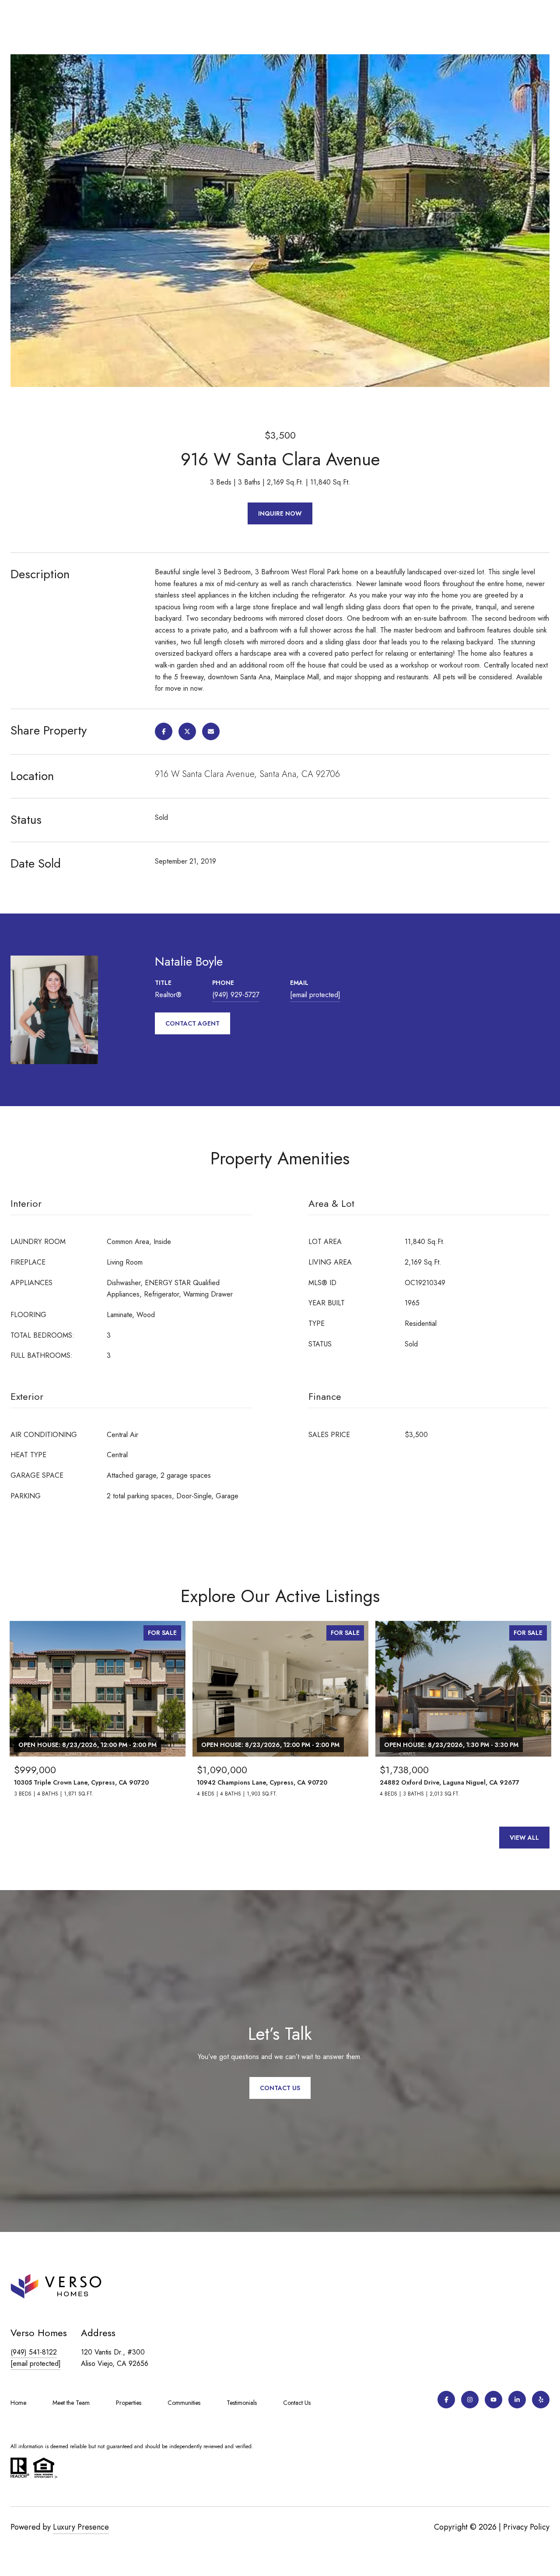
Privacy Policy (526, 2527)
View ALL (524, 1838)
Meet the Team (71, 2403)
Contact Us (297, 2403)
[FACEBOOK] (446, 2400)
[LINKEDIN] (517, 2400)
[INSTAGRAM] (470, 2400)
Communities (184, 2403)
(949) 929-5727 (236, 995)
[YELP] (541, 2400)
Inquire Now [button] (280, 513)
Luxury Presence (81, 2527)
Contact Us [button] (280, 2088)
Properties (129, 2403)
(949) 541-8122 (34, 2352)
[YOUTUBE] (493, 2400)
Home (18, 2403)
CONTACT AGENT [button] (192, 1023)
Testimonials (242, 2403)
